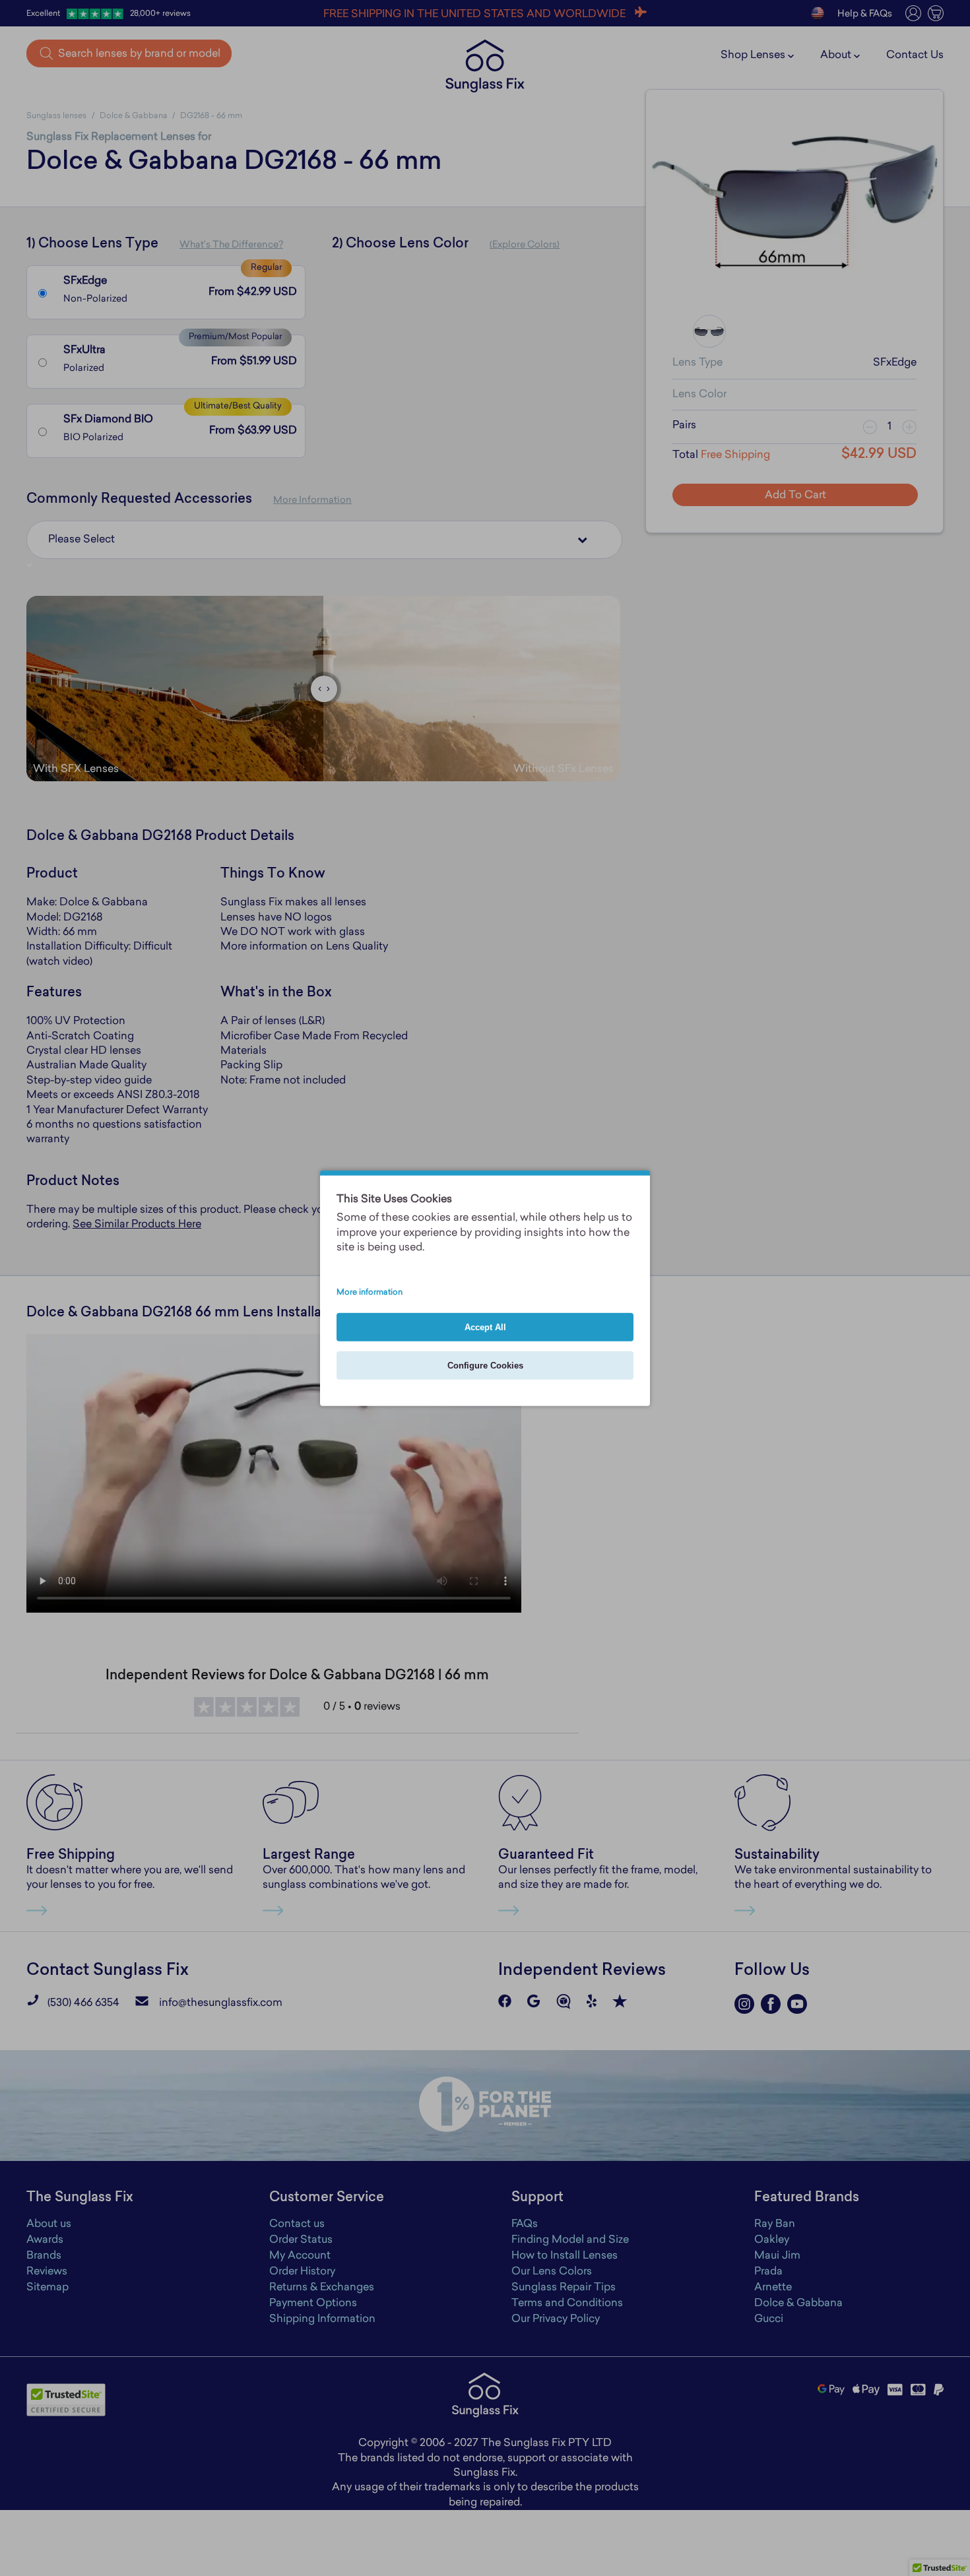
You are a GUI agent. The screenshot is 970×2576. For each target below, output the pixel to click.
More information (370, 1292)
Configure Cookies (485, 1365)
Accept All (485, 1327)
